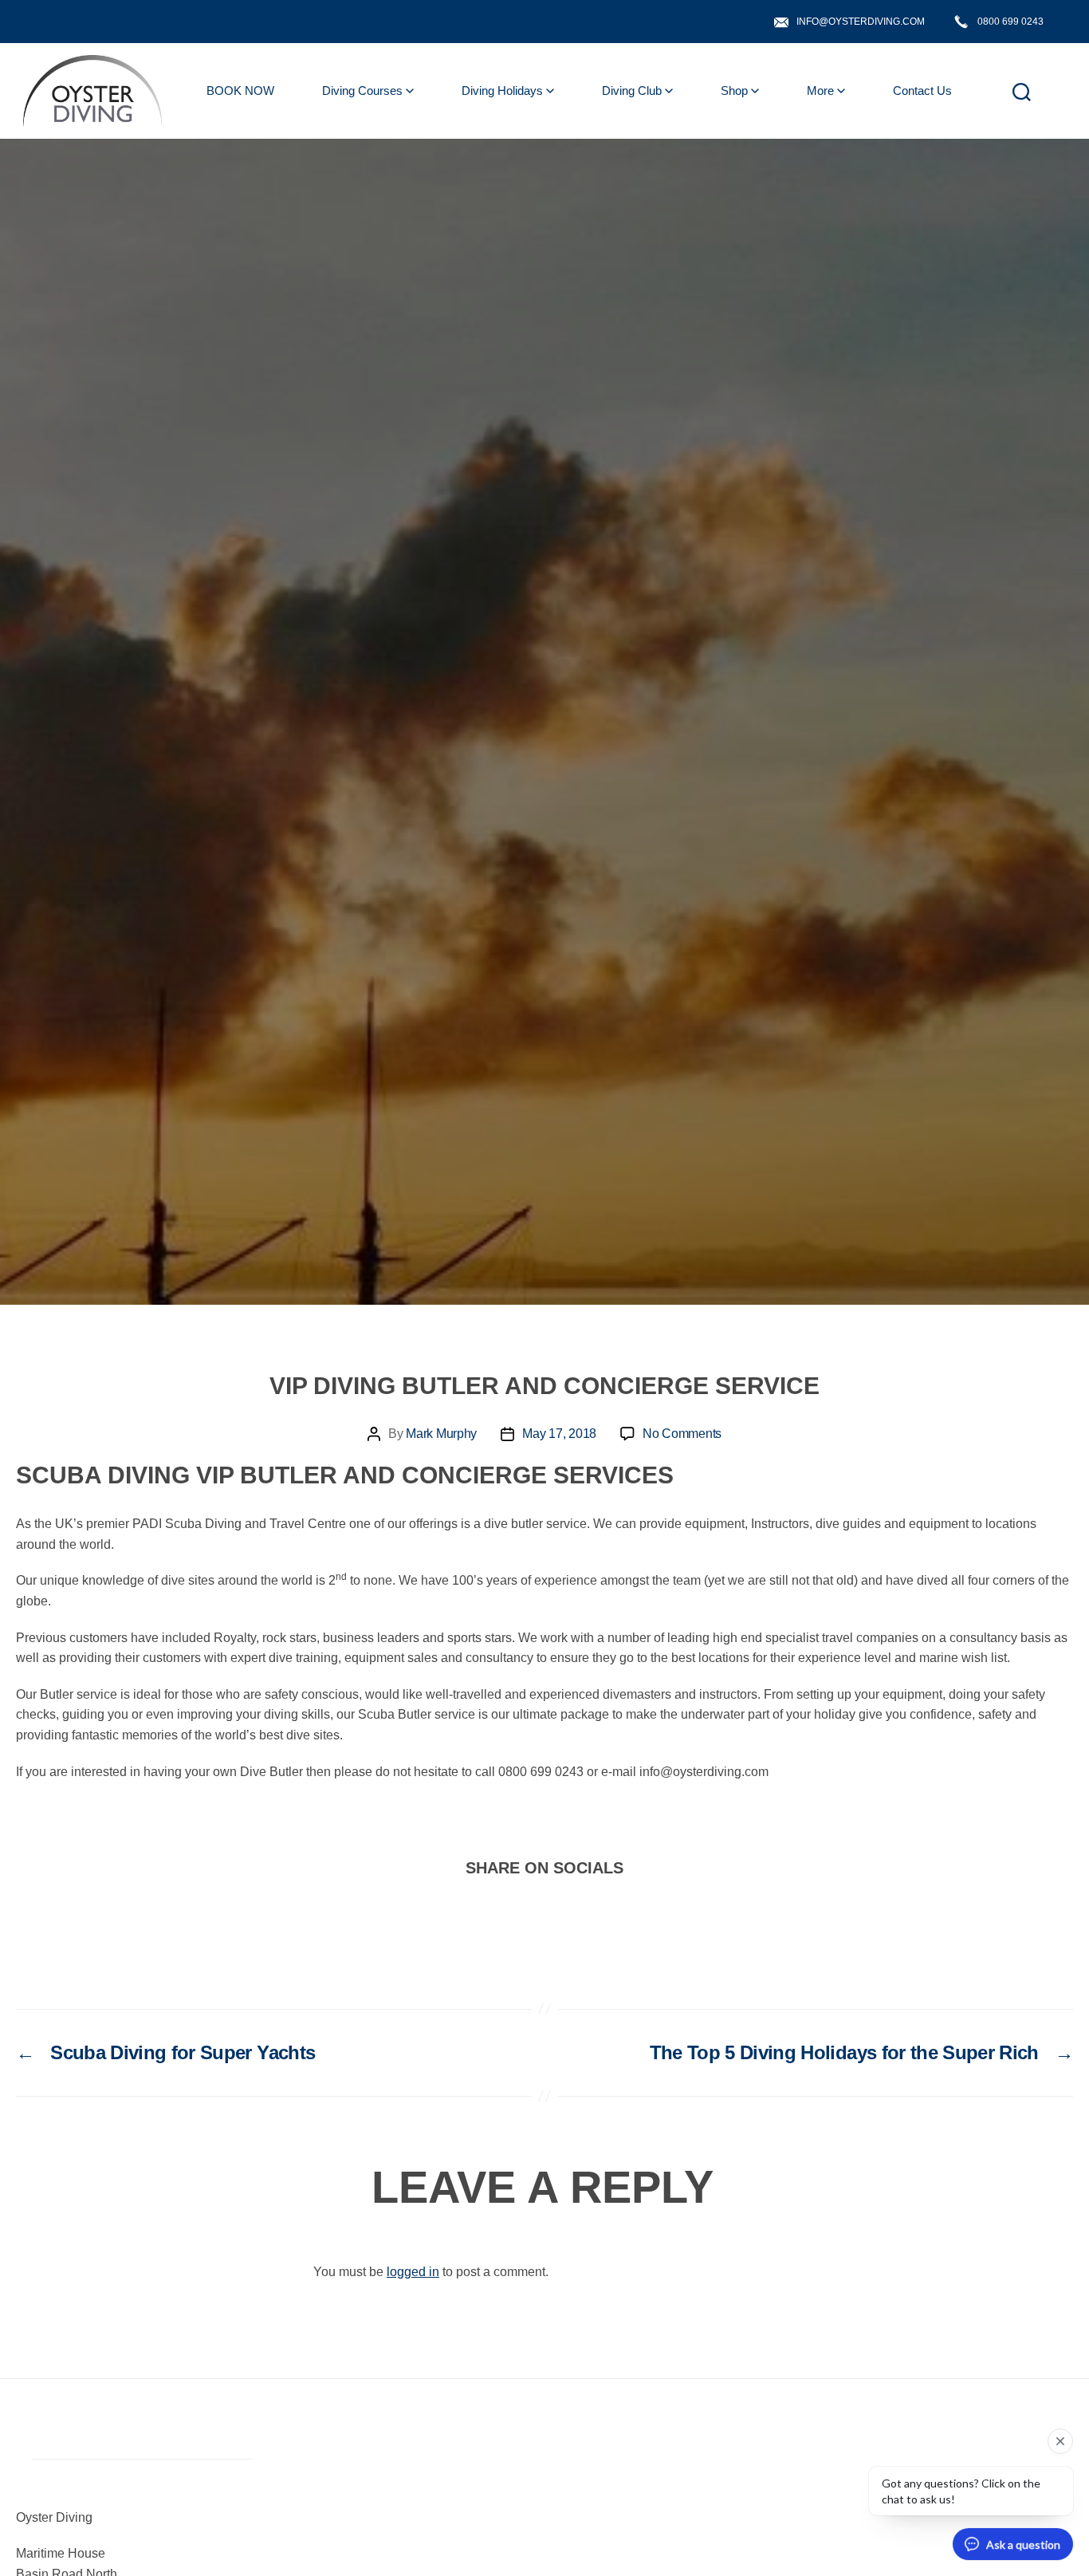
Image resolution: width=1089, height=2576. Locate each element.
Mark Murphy (441, 1434)
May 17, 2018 (559, 1434)
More (820, 91)
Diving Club (632, 91)
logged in (413, 2272)
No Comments (682, 1434)
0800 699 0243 (1010, 22)
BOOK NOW (240, 91)
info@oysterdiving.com (861, 22)
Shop (734, 91)
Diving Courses (362, 91)
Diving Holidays (502, 91)
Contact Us (922, 91)
